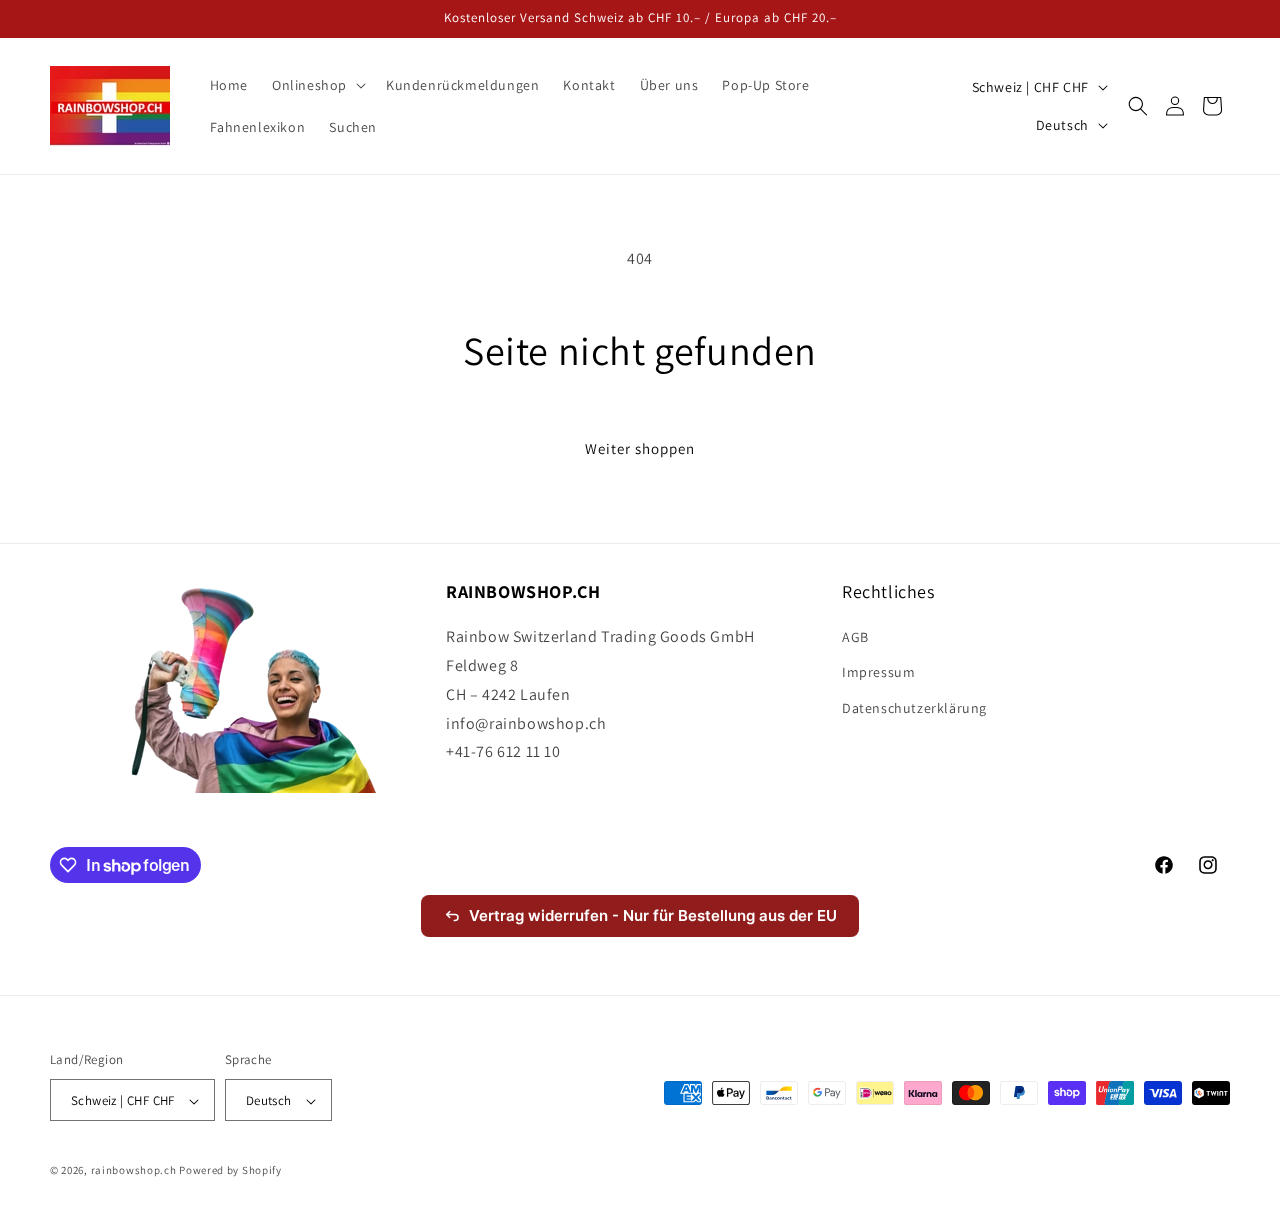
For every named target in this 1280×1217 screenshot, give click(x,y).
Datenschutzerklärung (914, 708)
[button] (317, 85)
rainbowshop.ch (134, 1171)
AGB (855, 638)
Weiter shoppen (640, 448)
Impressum (878, 673)
